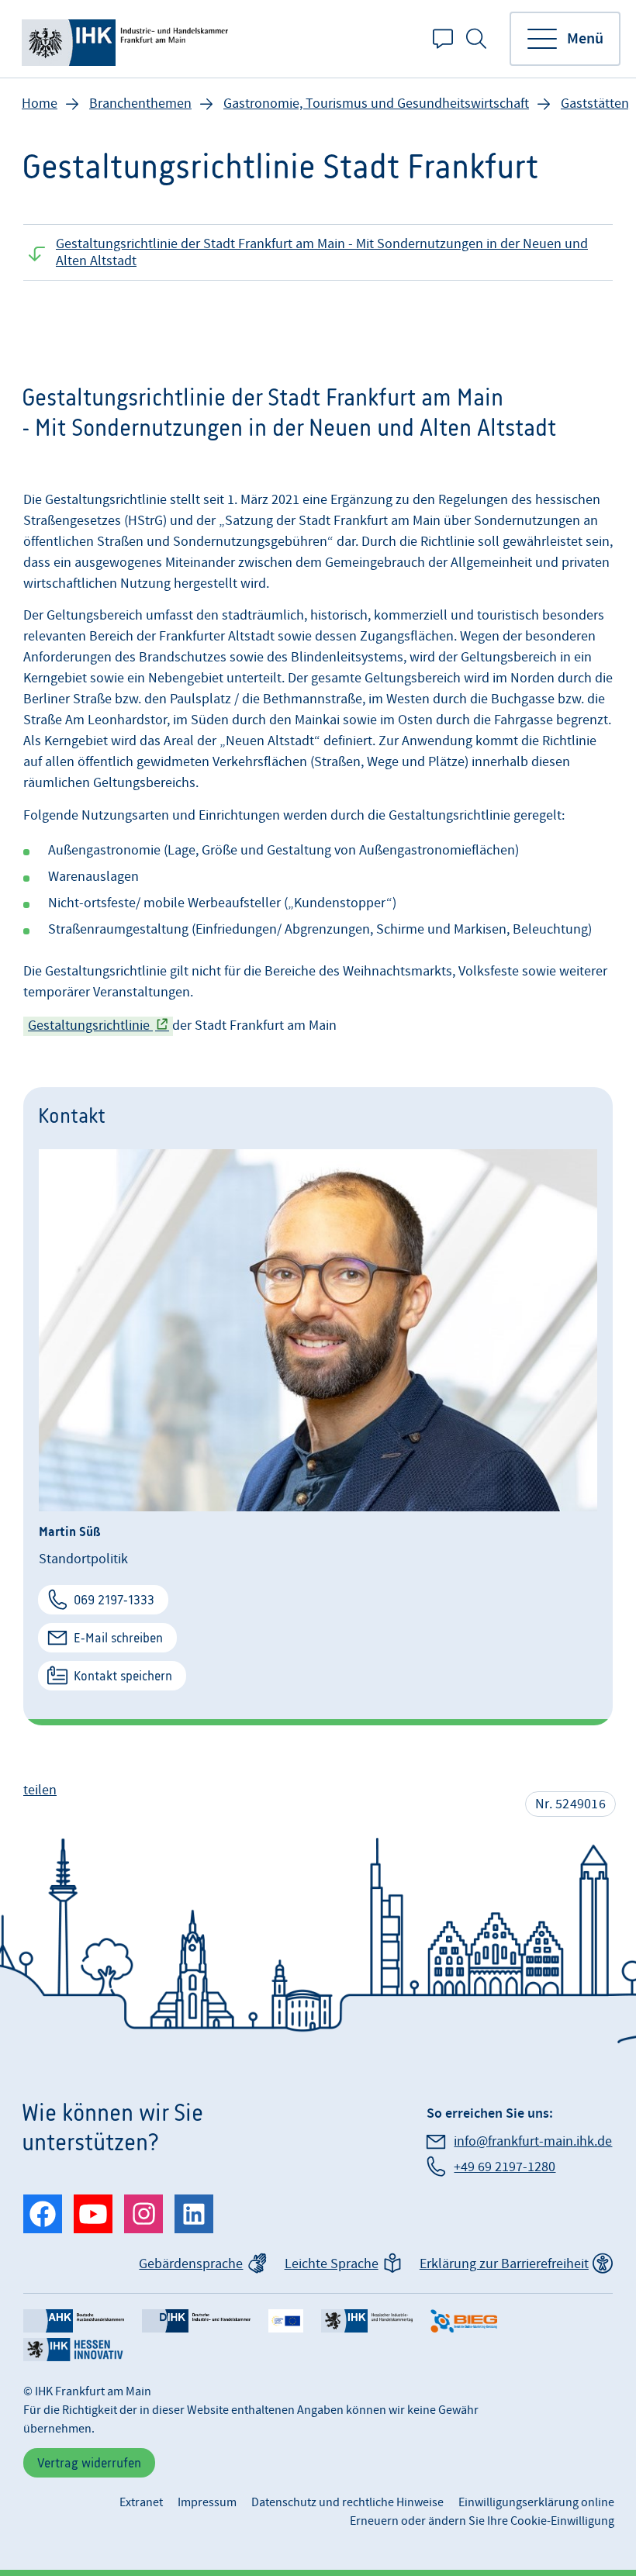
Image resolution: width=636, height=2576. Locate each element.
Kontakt (443, 39)
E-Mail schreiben (118, 1638)
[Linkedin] (194, 2214)
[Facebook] (43, 2214)
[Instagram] (143, 2214)
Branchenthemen (140, 104)
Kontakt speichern (123, 1676)
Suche (476, 39)
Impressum (207, 2502)
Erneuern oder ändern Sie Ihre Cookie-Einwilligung (482, 2521)
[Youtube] (93, 2214)
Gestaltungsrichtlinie (90, 1026)
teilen (40, 1790)
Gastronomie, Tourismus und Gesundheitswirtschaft (376, 104)
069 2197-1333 (114, 1600)
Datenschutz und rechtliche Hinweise (347, 2502)
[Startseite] (128, 39)
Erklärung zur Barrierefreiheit (504, 2264)
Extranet (141, 2502)
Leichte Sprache (332, 2264)
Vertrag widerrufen (89, 2463)
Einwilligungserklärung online (536, 2502)
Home (40, 104)
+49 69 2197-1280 (505, 2167)
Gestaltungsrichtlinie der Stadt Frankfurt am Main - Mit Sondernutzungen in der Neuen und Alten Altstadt (322, 252)
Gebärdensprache (191, 2264)
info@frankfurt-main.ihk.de (533, 2141)
